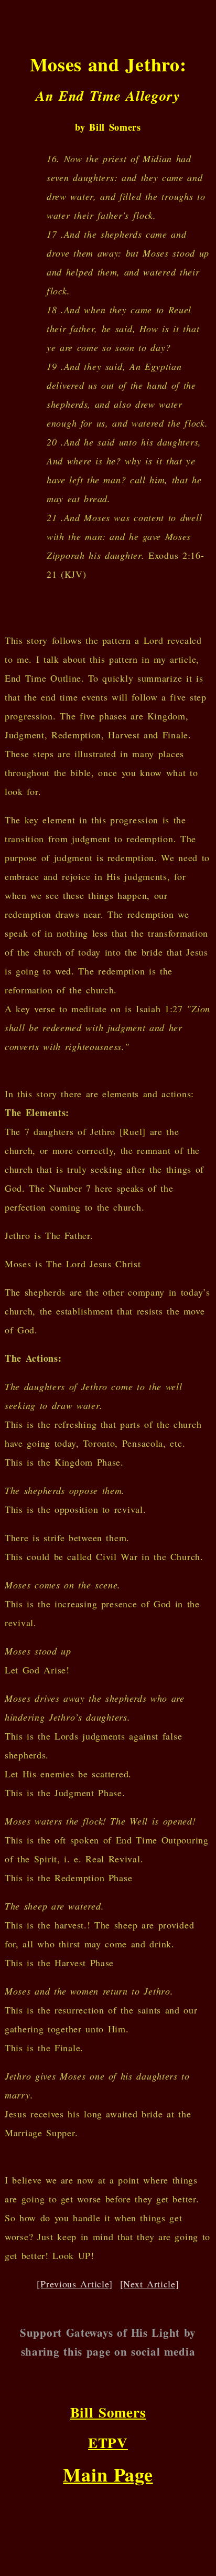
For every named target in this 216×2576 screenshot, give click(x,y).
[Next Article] (150, 2284)
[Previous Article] (75, 2284)
